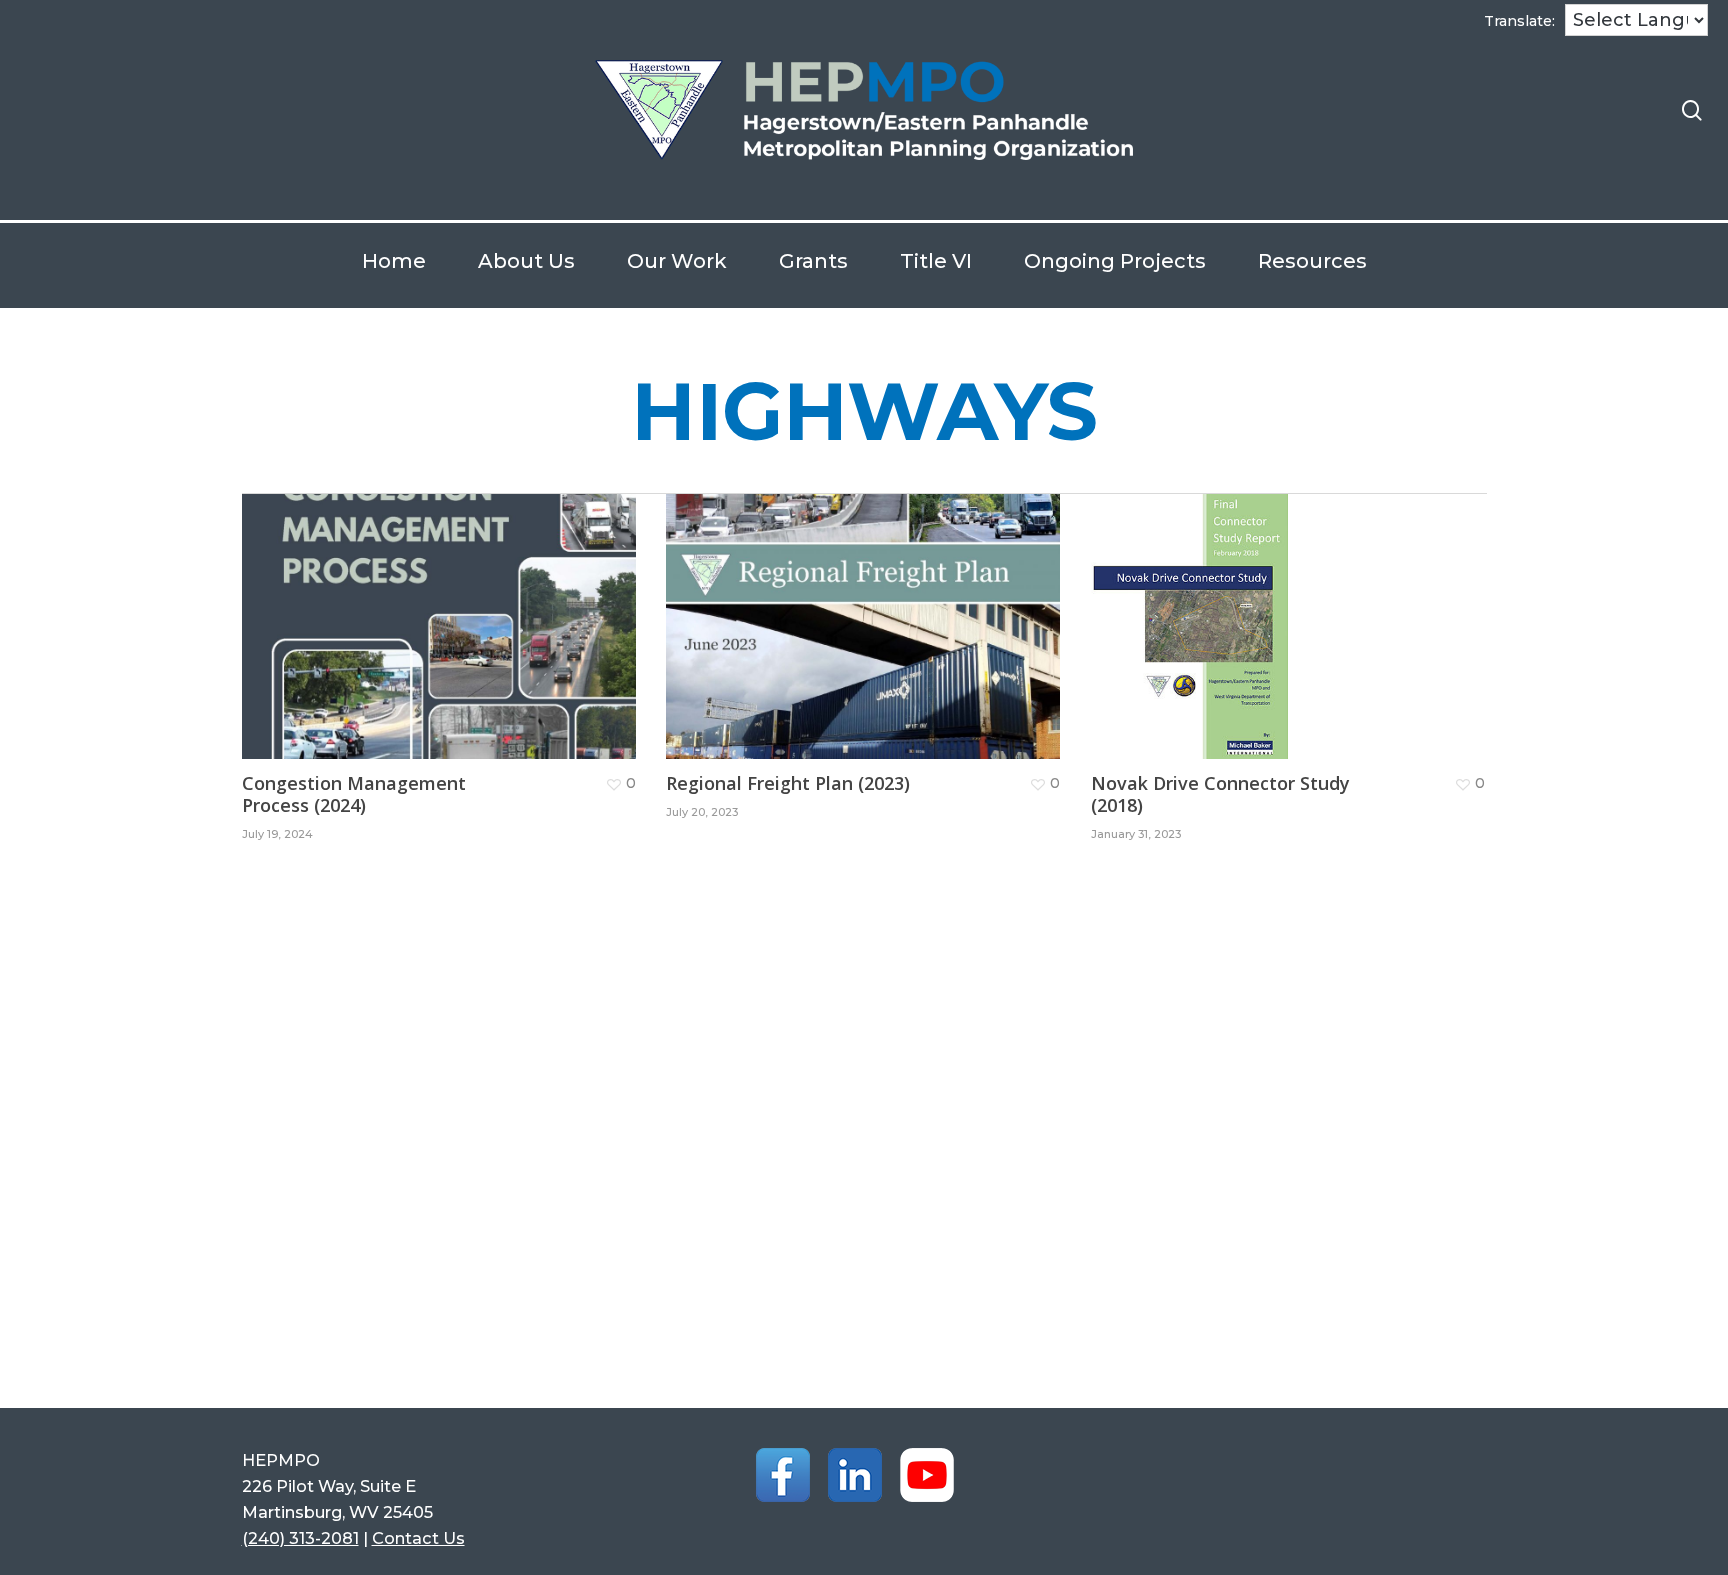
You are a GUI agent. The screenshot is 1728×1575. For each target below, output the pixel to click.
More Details (444, 611)
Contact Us (418, 1538)
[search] (1692, 110)
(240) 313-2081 (300, 1538)
